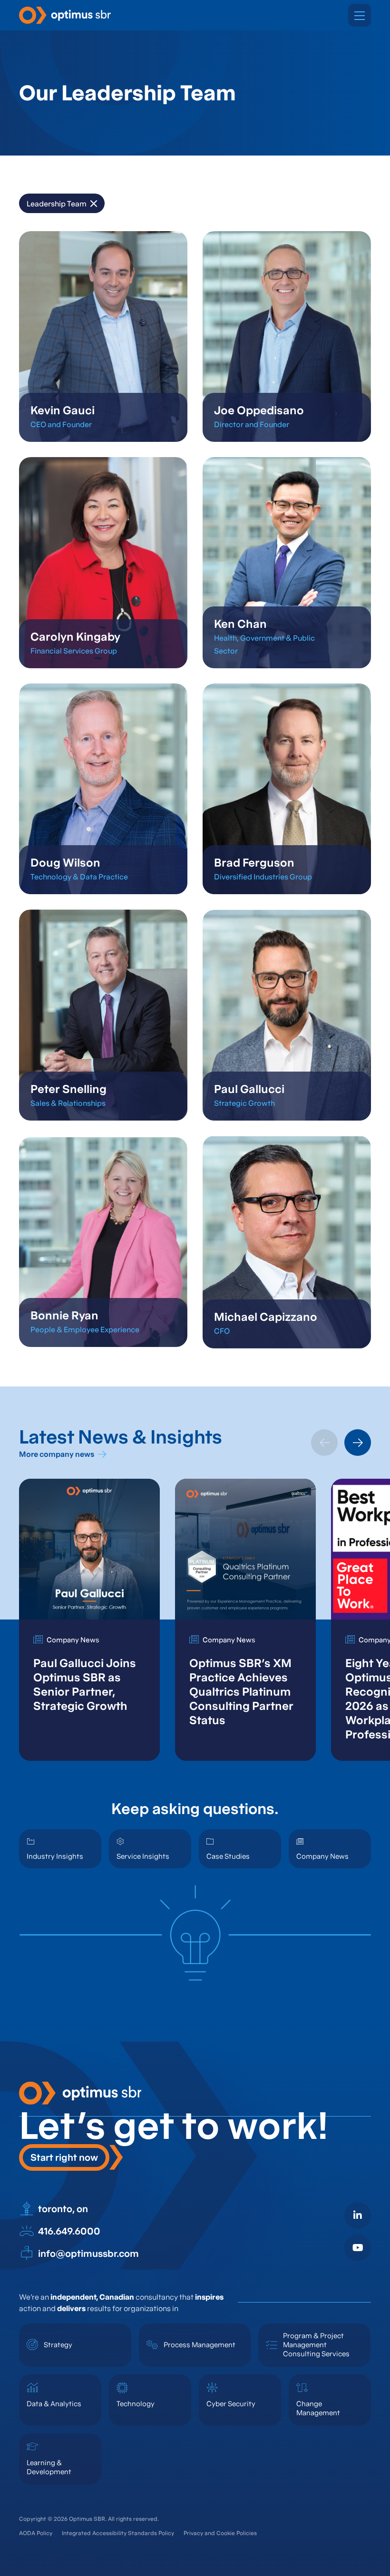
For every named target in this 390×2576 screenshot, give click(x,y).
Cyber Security (231, 2404)
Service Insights (143, 1856)
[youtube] (358, 2248)
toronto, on (63, 2209)
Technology (136, 2404)
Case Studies (228, 1856)
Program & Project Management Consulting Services (316, 2345)
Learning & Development (49, 2467)
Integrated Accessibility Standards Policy (118, 2533)
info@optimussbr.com (88, 2254)
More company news (57, 1454)
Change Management (318, 2408)
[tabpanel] (89, 1620)
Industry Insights (55, 1856)
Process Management (200, 2345)
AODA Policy (36, 2533)
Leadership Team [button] (57, 204)
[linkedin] (358, 2215)
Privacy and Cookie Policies (220, 2533)
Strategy (58, 2345)
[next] (358, 1443)
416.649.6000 (69, 2231)
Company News (322, 1856)
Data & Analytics (54, 2404)
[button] (360, 15)
